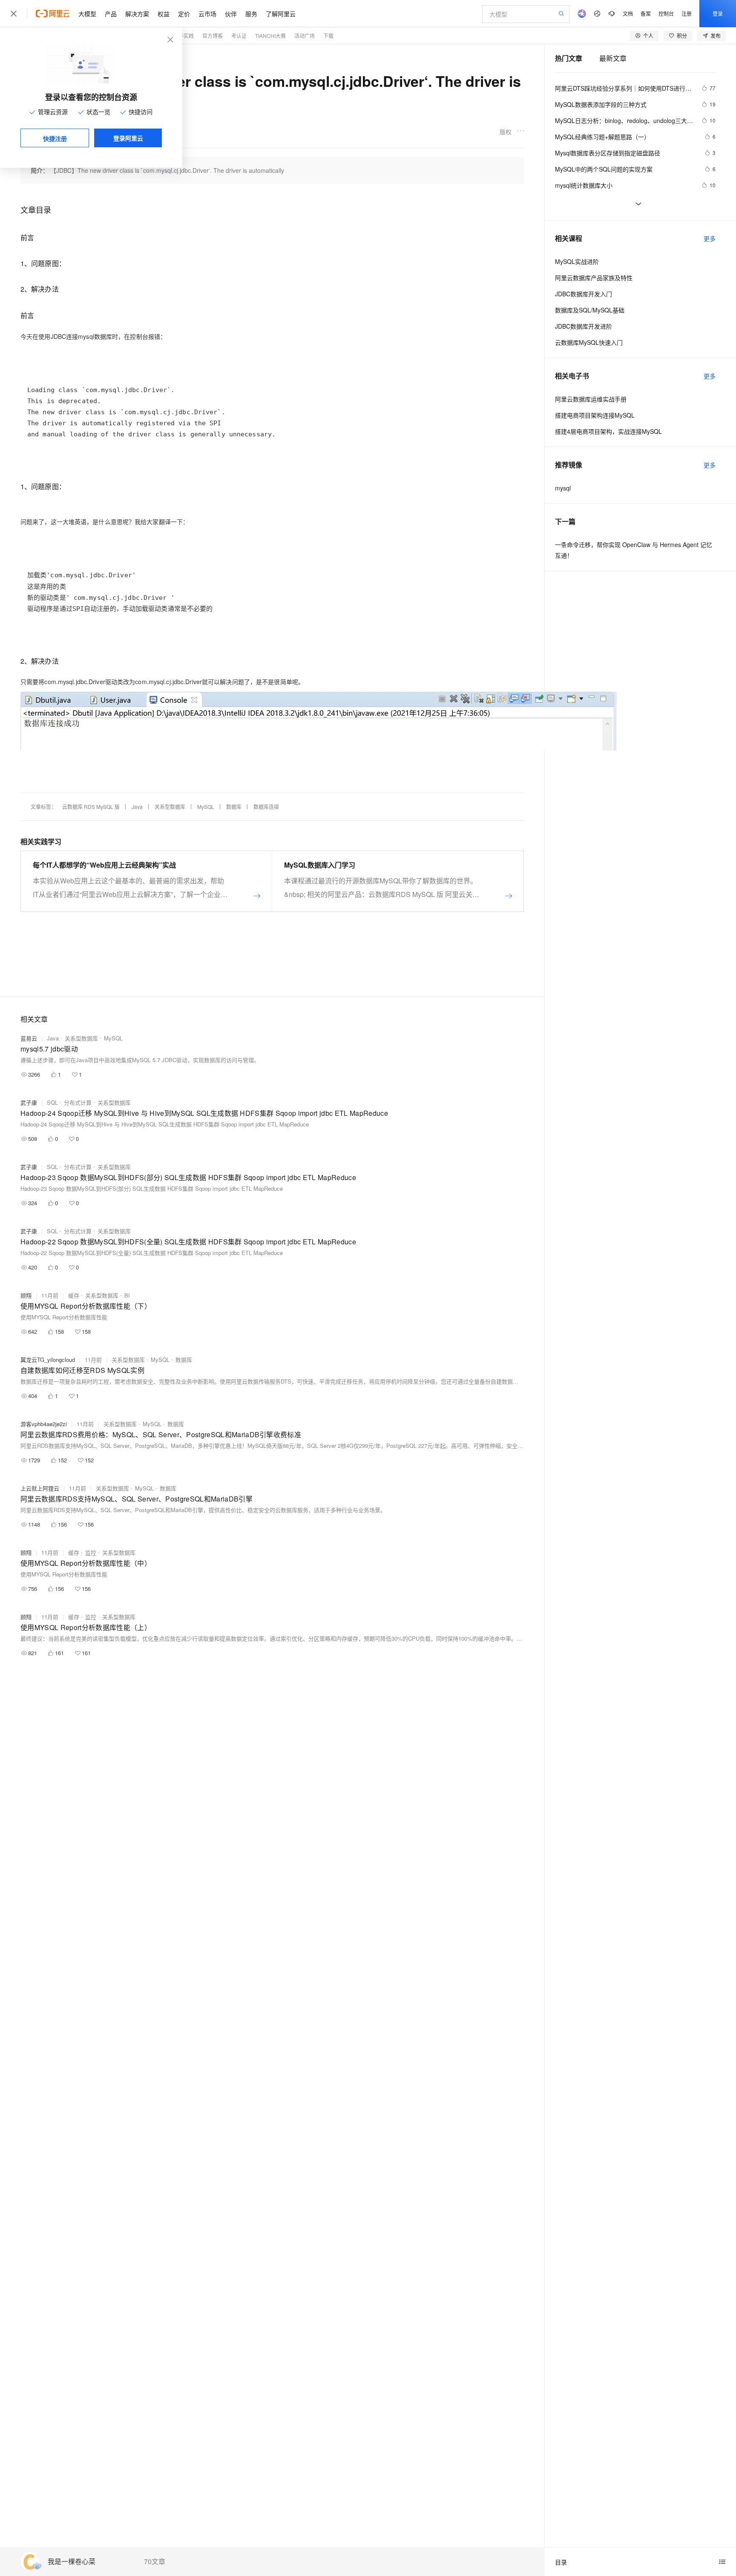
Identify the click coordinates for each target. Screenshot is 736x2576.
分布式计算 (78, 1102)
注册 (687, 13)
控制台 (666, 13)
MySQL (206, 807)
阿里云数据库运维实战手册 (591, 399)
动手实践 (184, 36)
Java (137, 807)
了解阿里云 (281, 14)
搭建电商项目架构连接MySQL (595, 415)
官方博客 (213, 36)
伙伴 (231, 14)
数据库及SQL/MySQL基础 (590, 310)
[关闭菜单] (14, 14)
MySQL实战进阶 (577, 261)
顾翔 (26, 1295)
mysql (563, 488)
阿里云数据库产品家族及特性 (594, 278)
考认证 (239, 36)
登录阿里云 (128, 138)
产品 (111, 14)
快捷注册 (55, 138)
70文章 (155, 2562)
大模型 (87, 14)
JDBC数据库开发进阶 (584, 326)
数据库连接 (266, 807)
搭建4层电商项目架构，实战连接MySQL (608, 431)
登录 (718, 13)
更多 (710, 238)
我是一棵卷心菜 (72, 2562)
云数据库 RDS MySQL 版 (91, 807)
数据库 (234, 807)
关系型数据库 (170, 807)
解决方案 (137, 14)
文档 (628, 13)
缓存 (74, 1295)
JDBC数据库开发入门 (584, 294)
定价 (184, 14)
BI (127, 1295)
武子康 (29, 1102)
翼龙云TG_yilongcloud (48, 1360)
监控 (91, 1552)
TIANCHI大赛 (270, 36)
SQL (52, 1102)
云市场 (207, 14)
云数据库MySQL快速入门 (589, 342)
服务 (251, 14)
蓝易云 (29, 1038)
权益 (164, 14)
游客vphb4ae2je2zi (44, 1424)
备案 (646, 13)
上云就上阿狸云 (40, 1488)
